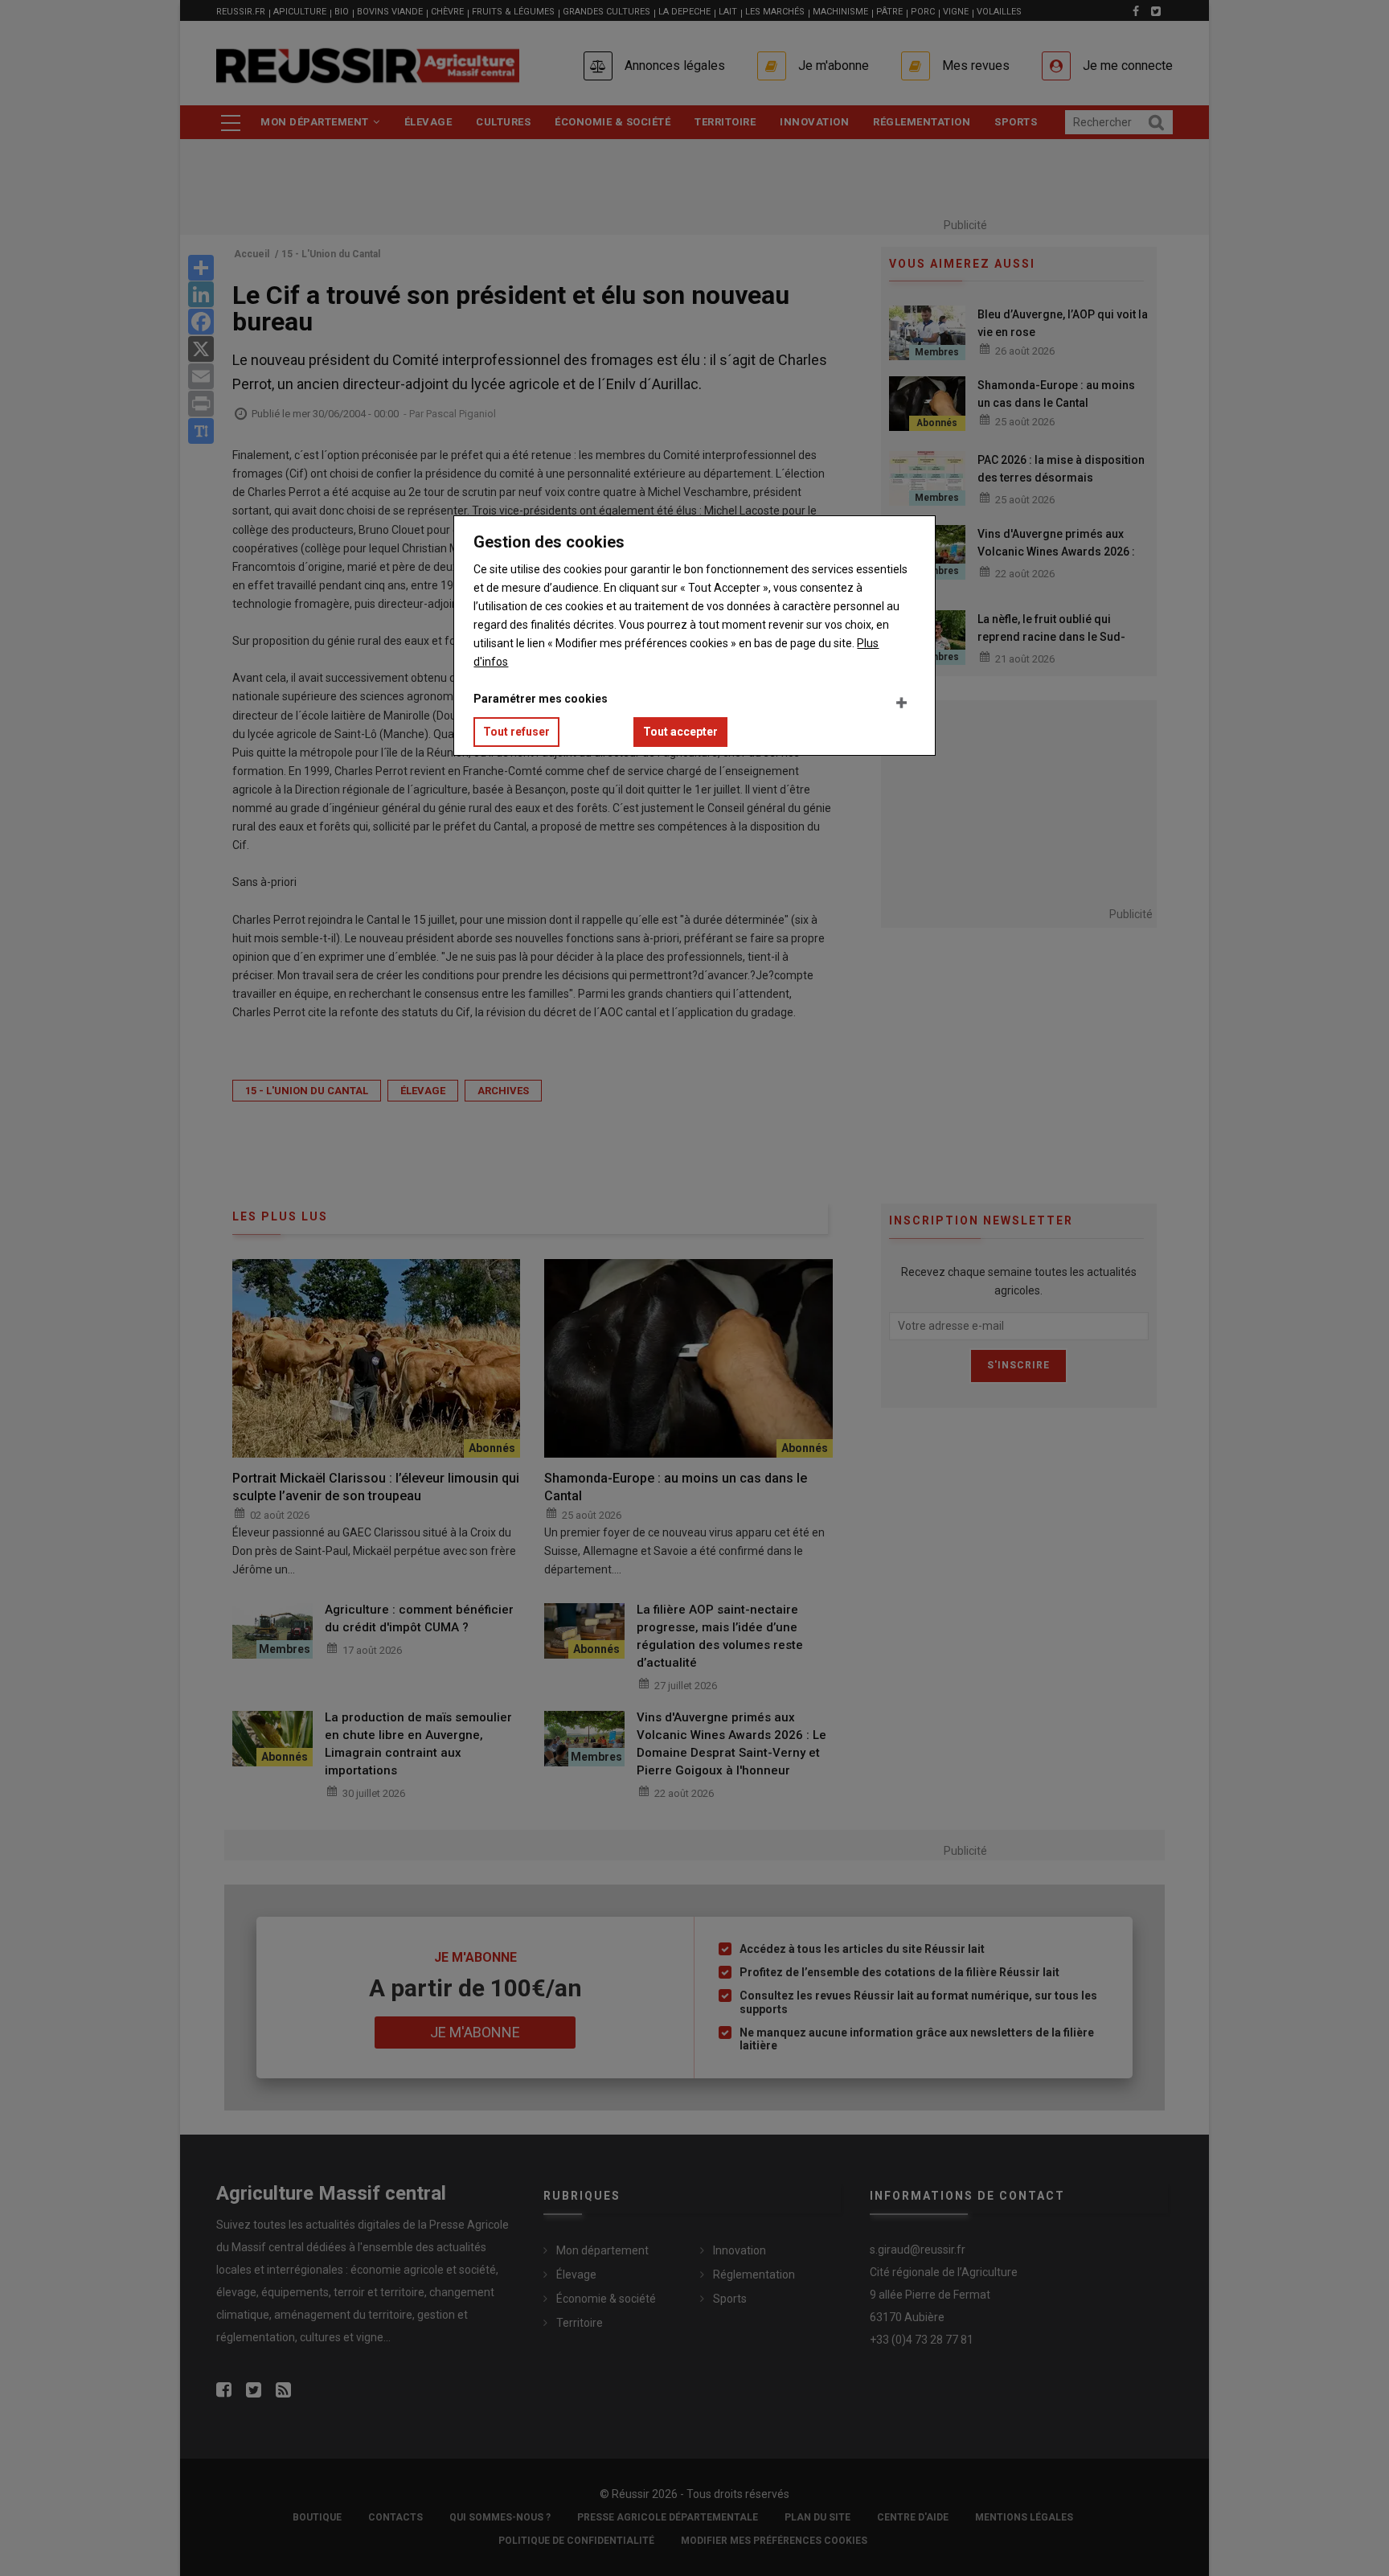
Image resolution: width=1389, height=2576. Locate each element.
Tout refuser (516, 732)
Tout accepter (680, 732)
